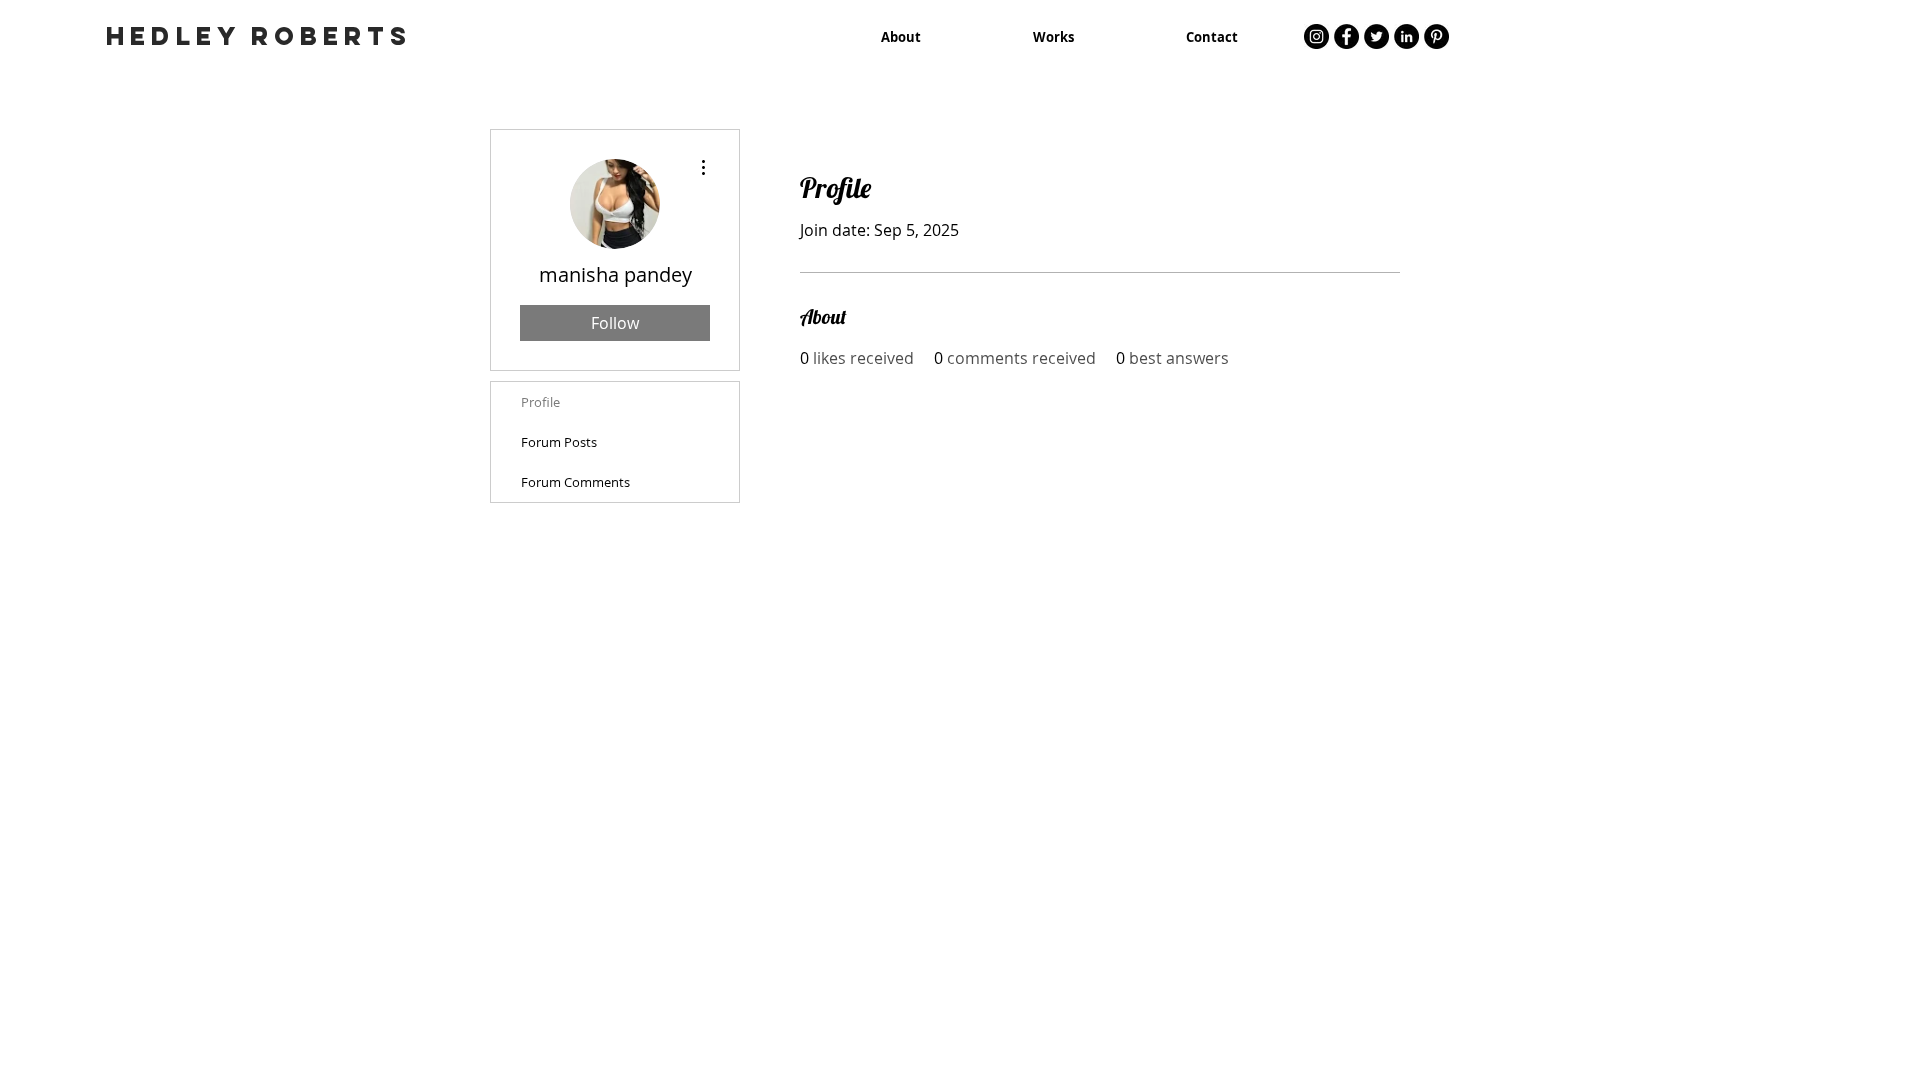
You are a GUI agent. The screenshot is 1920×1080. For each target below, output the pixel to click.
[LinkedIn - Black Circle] (1406, 36)
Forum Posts (559, 442)
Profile (540, 402)
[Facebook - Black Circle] (1346, 36)
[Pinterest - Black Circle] (1436, 36)
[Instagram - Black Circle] (1316, 36)
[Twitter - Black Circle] (1376, 36)
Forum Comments (575, 482)
